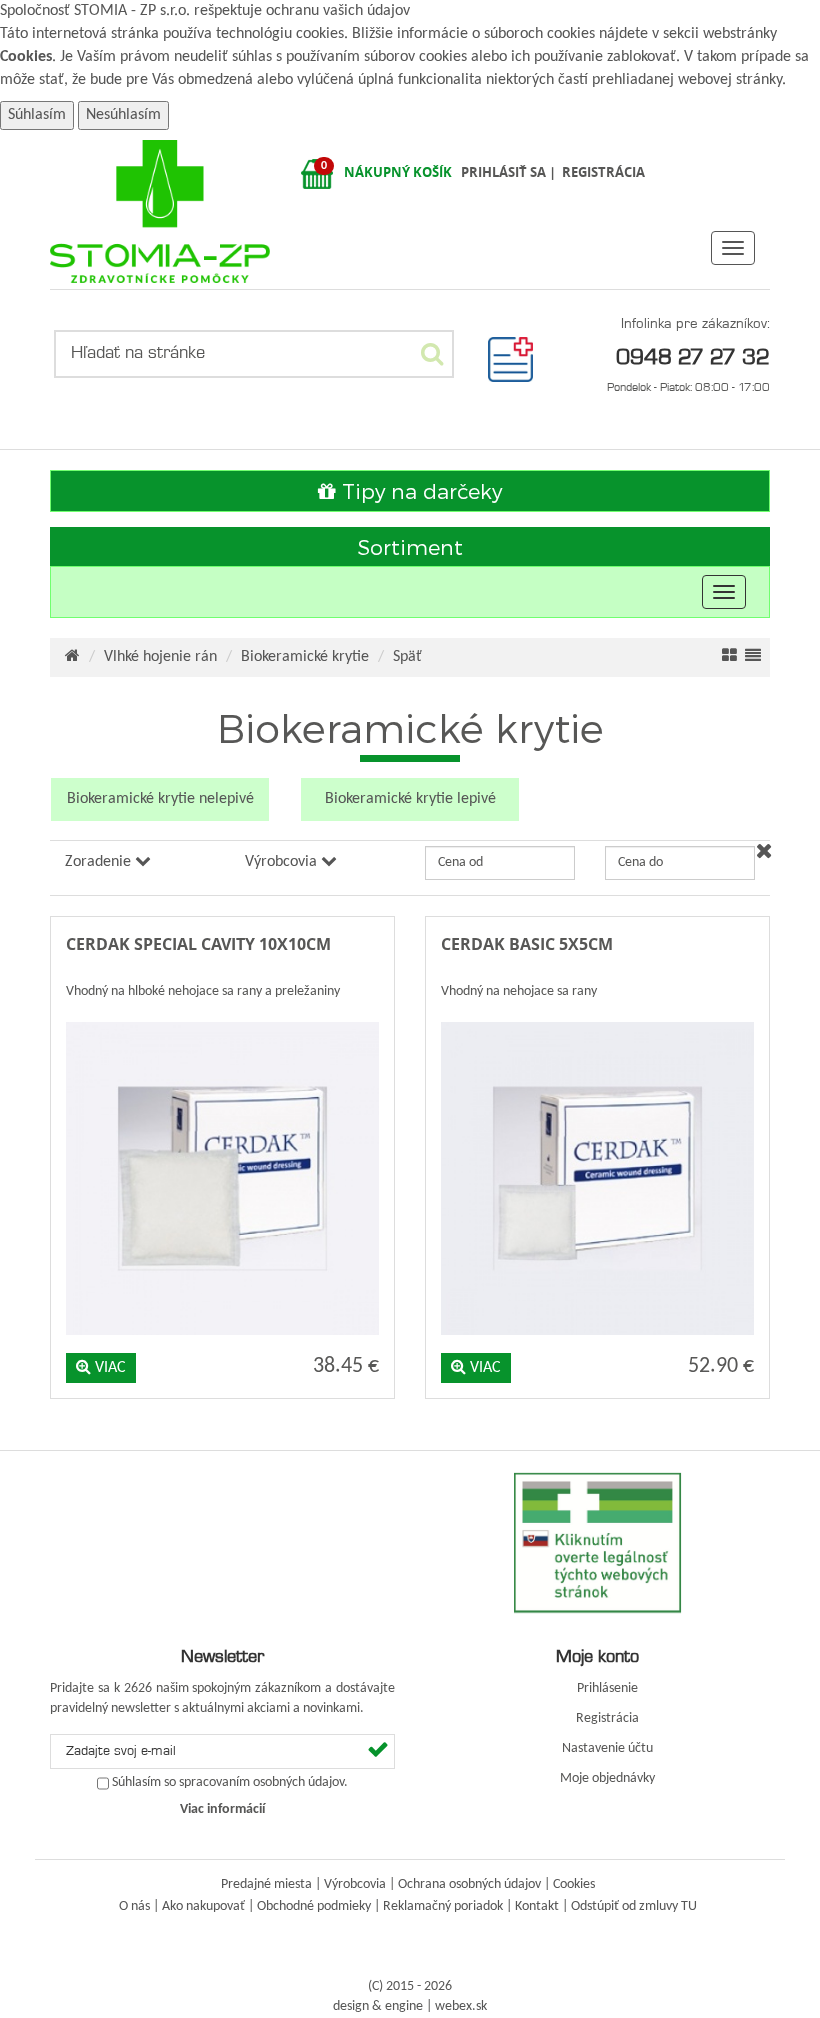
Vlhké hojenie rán (160, 657)
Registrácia (607, 1718)
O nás (134, 1906)
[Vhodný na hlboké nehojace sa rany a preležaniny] (222, 1018)
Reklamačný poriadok (443, 1906)
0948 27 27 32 (693, 356)
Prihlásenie (607, 1688)
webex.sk (461, 2006)
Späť (407, 657)
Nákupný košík (398, 172)
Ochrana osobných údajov (469, 1884)
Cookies (26, 57)
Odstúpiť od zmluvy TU (634, 1906)
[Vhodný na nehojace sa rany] (597, 1018)
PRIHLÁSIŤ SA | (510, 172)
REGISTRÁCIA (603, 172)
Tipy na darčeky (419, 490)
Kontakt (537, 1906)
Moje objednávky (607, 1778)
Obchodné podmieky (314, 1906)
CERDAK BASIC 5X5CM (527, 944)
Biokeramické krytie (305, 657)
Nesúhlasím (123, 115)
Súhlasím (37, 115)
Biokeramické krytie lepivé (410, 799)
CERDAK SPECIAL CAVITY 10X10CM (198, 944)
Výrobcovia (355, 1884)
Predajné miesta (266, 1884)
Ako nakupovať (203, 1906)
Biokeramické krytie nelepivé (160, 799)
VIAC (108, 1368)
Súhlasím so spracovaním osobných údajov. (230, 1783)
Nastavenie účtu (607, 1748)
